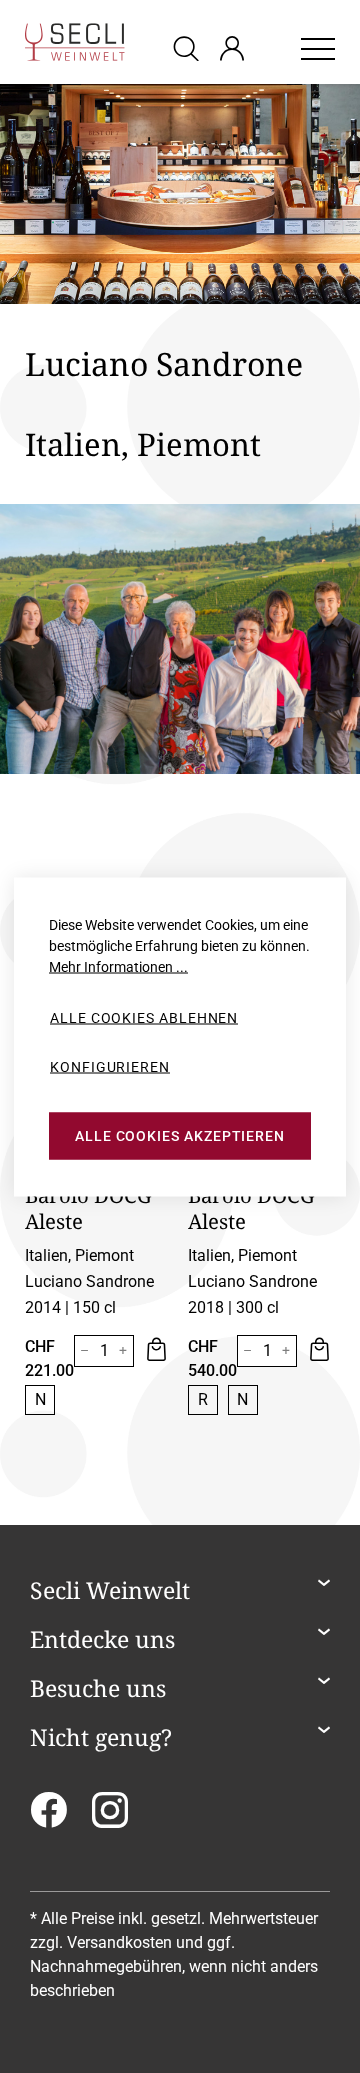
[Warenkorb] (272, 48)
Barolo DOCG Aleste (88, 1208)
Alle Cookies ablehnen (144, 1017)
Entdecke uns (102, 1640)
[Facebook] (48, 1816)
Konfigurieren (110, 1067)
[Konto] (232, 48)
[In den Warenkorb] (155, 1351)
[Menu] (318, 48)
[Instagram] (110, 1816)
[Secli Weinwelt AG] (75, 42)
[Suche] (189, 47)
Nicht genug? (101, 1738)
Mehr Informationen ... (118, 966)
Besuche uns (98, 1689)
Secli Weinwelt (110, 1591)
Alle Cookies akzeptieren (180, 1136)
